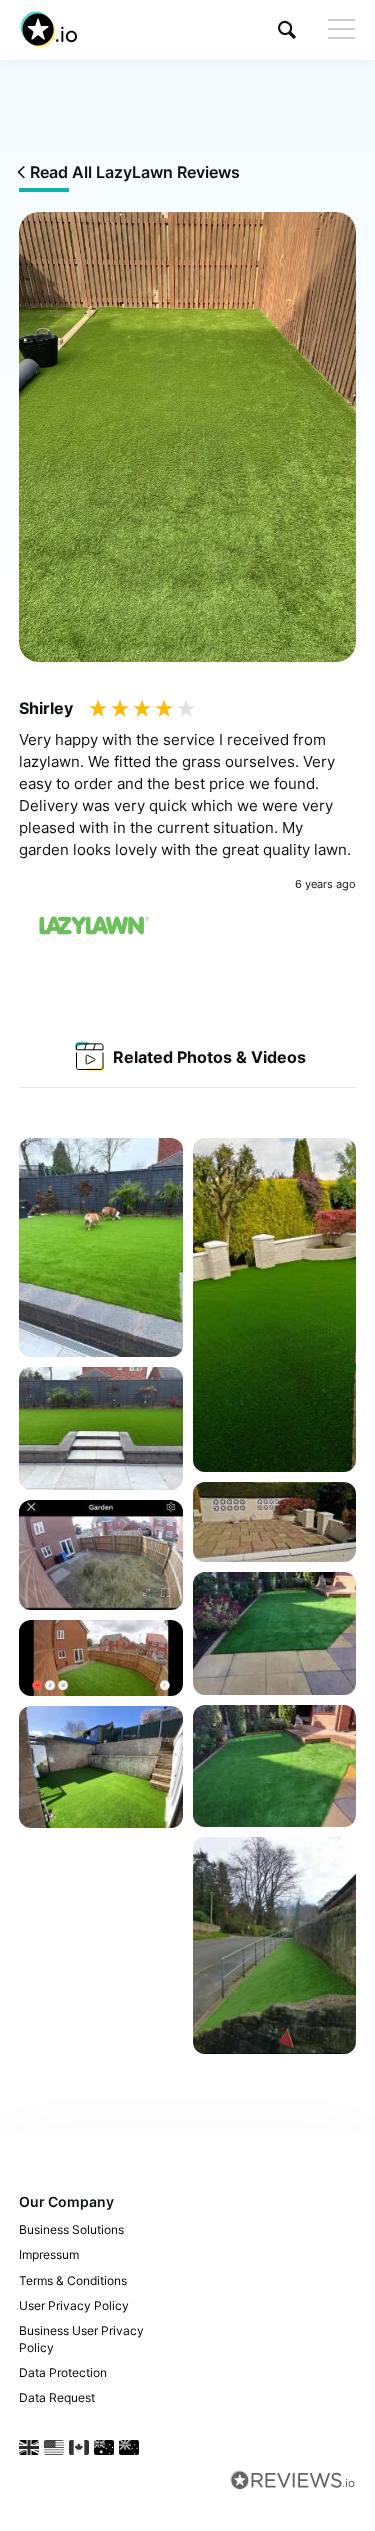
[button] (287, 29)
